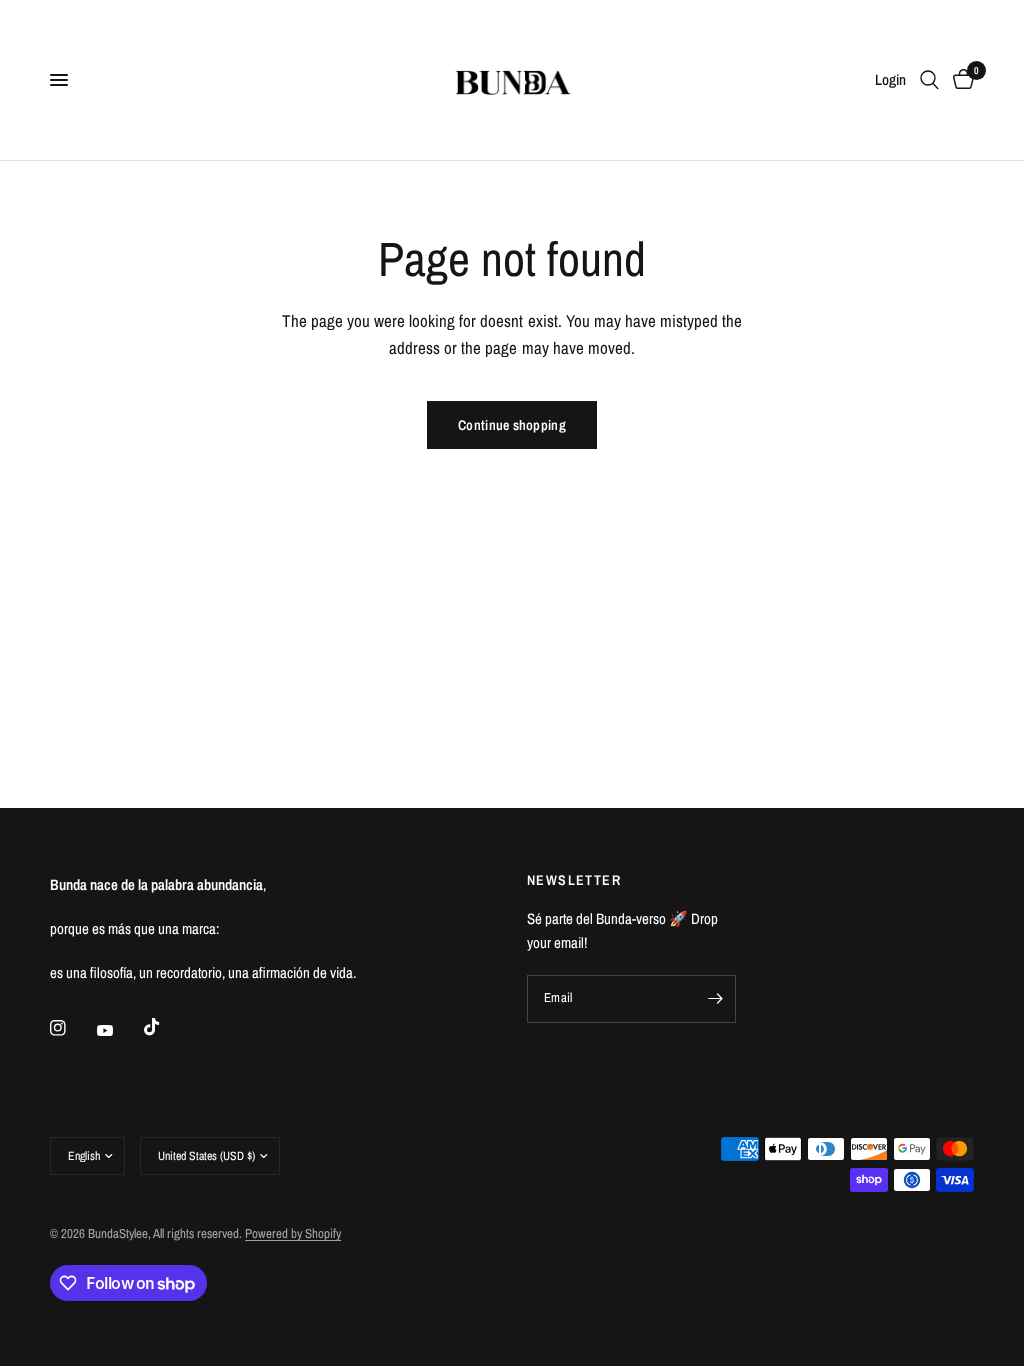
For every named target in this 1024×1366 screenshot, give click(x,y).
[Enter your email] (716, 999)
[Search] (929, 80)
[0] (960, 80)
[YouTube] (119, 1030)
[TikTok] (166, 1027)
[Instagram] (72, 1028)
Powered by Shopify (293, 1233)
